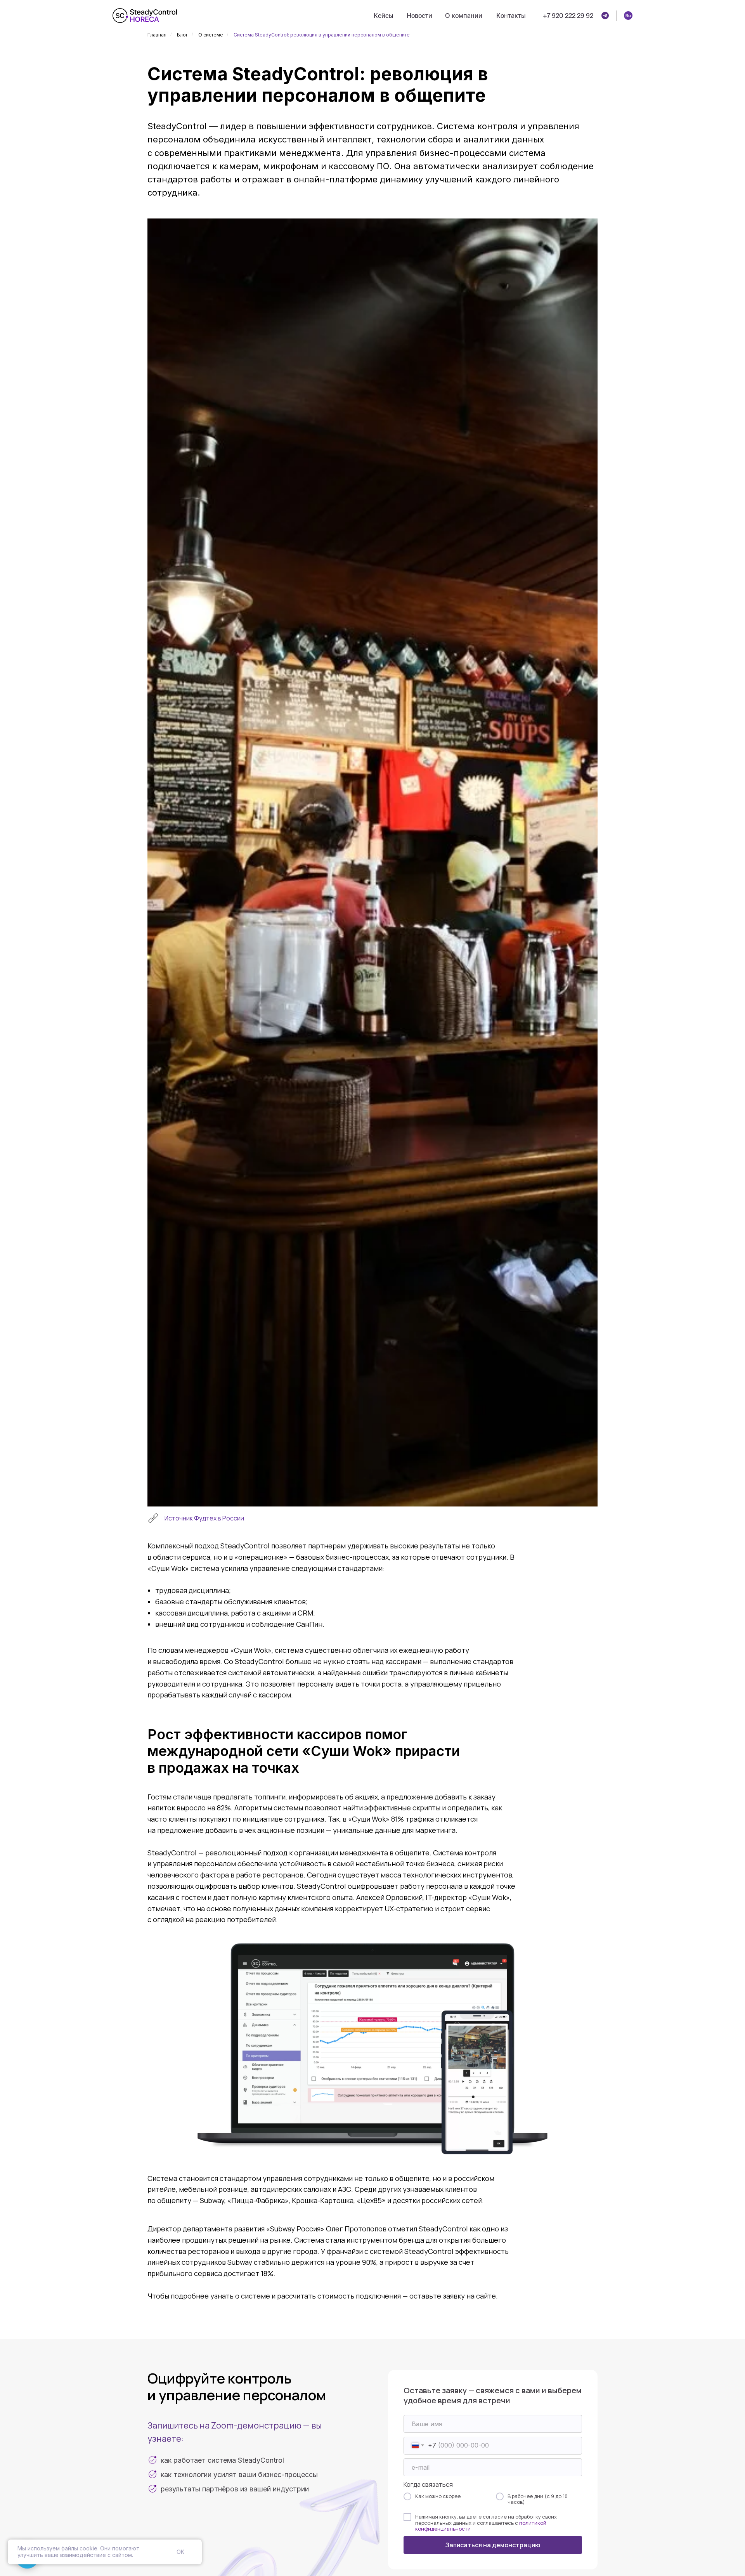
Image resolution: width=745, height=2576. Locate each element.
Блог (182, 35)
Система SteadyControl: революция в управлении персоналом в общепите (322, 35)
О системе (211, 35)
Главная (157, 35)
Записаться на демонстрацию (493, 2545)
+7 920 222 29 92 (568, 16)
